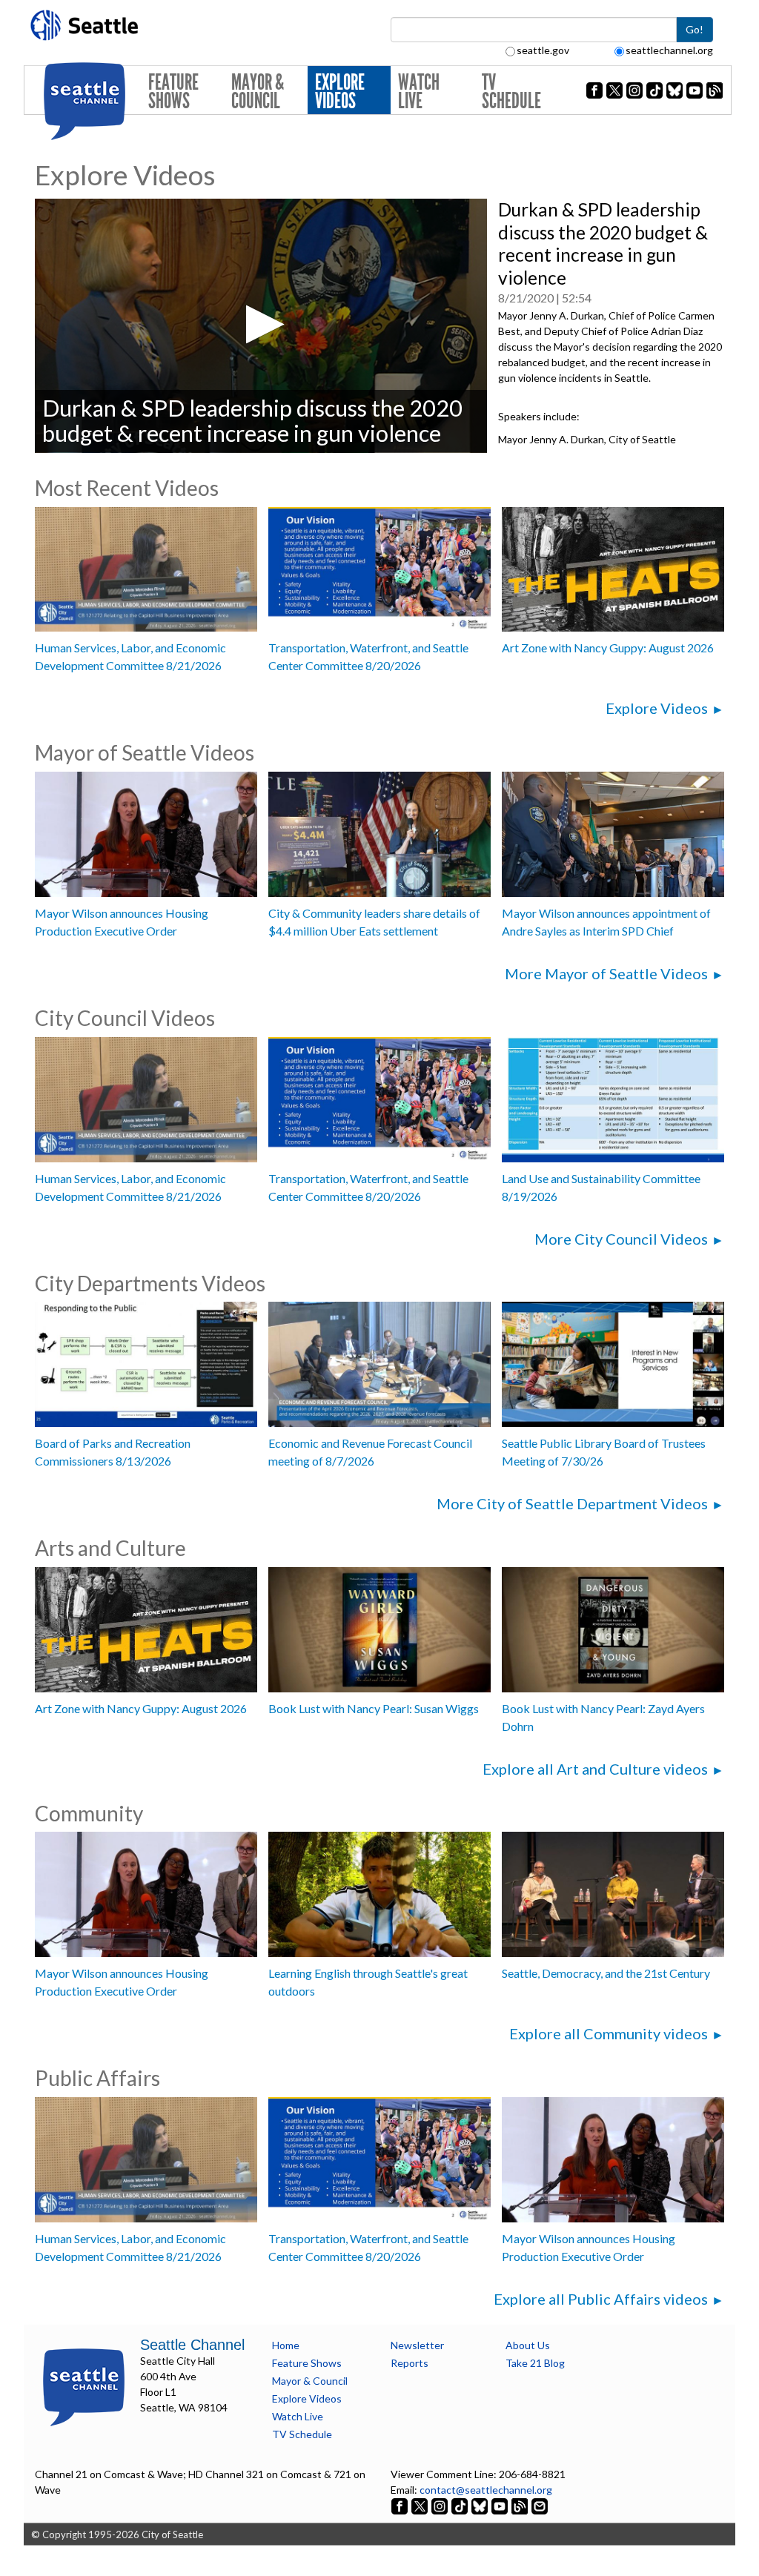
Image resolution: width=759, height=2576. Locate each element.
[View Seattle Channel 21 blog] (521, 2505)
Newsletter (417, 2345)
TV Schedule (511, 92)
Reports (410, 2363)
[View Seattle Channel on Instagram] (441, 2505)
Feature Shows (173, 92)
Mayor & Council (258, 92)
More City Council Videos (621, 1239)
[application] (261, 326)
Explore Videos (340, 92)
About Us (528, 2345)
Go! (695, 29)
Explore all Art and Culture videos (595, 1769)
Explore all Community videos (609, 2033)
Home (286, 2345)
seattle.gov (543, 50)
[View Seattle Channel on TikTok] (460, 2505)
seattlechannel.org (669, 50)
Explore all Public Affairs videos (601, 2299)
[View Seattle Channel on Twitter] (421, 2505)
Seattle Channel (192, 2345)
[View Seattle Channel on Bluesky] (480, 2505)
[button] (261, 324)
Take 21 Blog (535, 2363)
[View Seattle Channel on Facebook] (401, 2505)
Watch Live (419, 92)
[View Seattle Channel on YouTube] (501, 2505)
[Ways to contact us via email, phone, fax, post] (540, 2505)
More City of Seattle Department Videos (572, 1503)
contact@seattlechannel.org (486, 2490)
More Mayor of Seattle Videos (606, 973)
